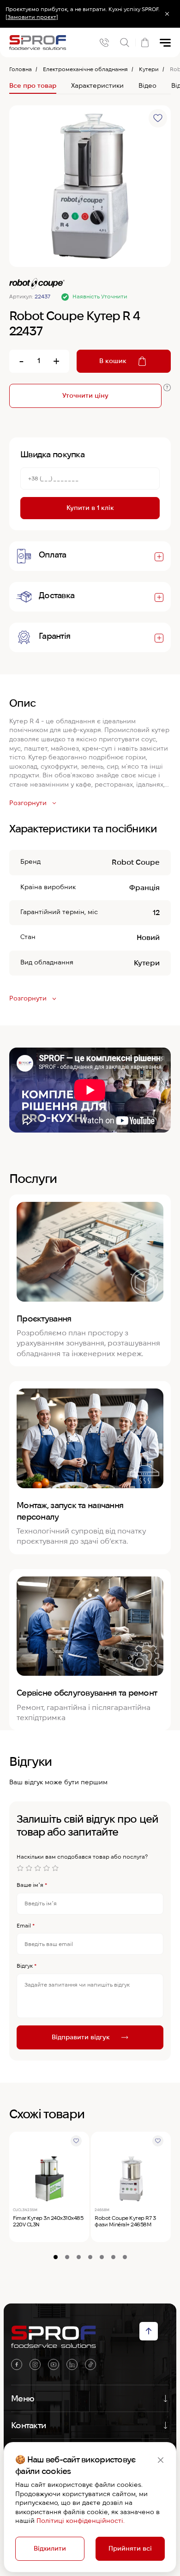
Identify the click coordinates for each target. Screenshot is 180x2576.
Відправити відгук (81, 2037)
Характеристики (97, 85)
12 (156, 912)
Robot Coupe (136, 862)
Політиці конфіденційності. (81, 2521)
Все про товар (33, 85)
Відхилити (50, 2548)
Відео (147, 85)
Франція (144, 888)
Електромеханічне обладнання (85, 69)
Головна (21, 69)
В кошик (113, 361)
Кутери (149, 69)
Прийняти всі (130, 2548)
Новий (148, 937)
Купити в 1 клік (90, 508)
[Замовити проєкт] (32, 17)
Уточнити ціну (85, 395)
